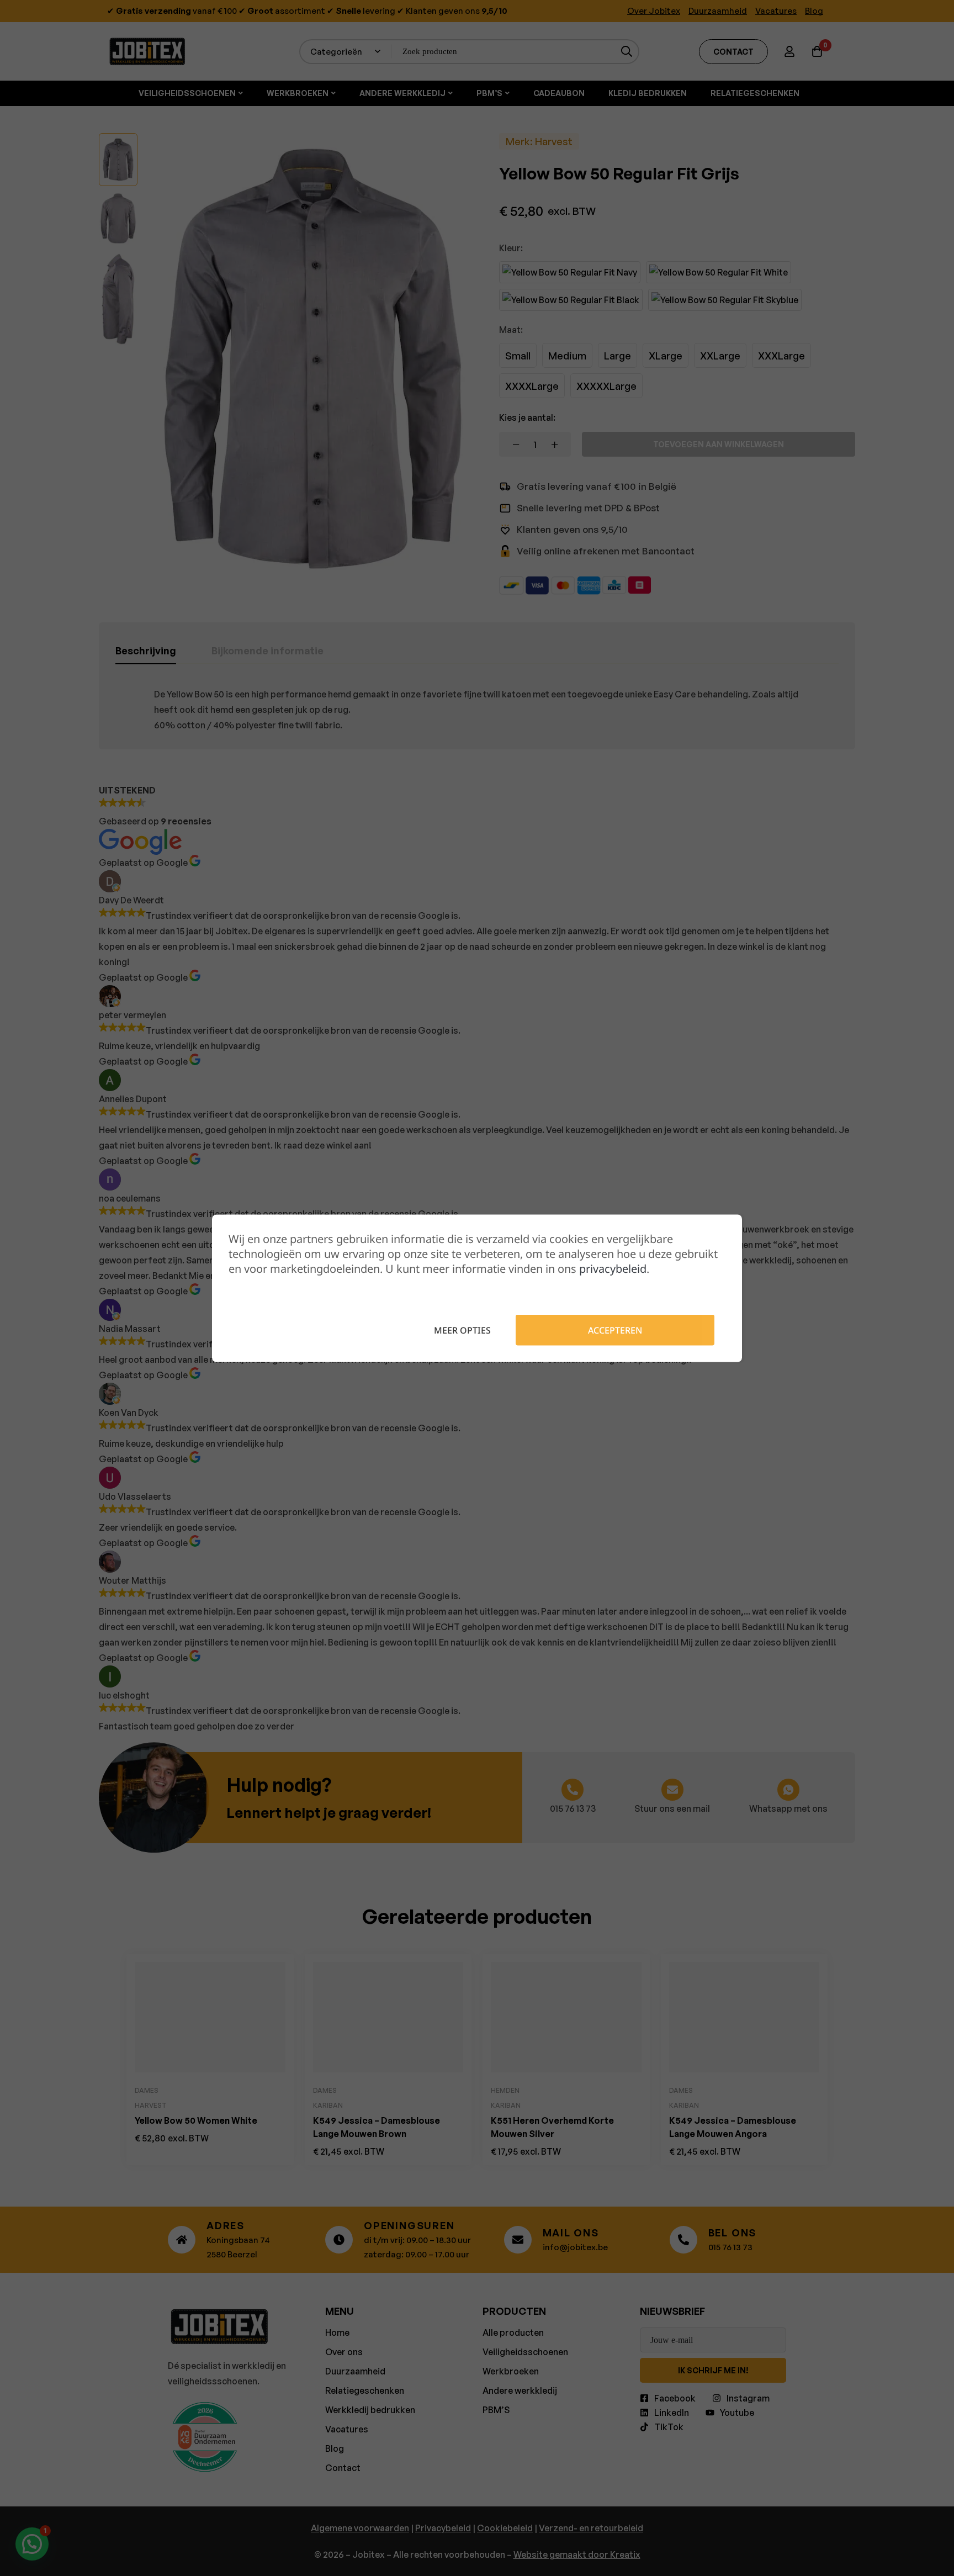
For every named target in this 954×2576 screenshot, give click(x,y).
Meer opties (462, 1330)
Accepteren (615, 1330)
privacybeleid (613, 1268)
